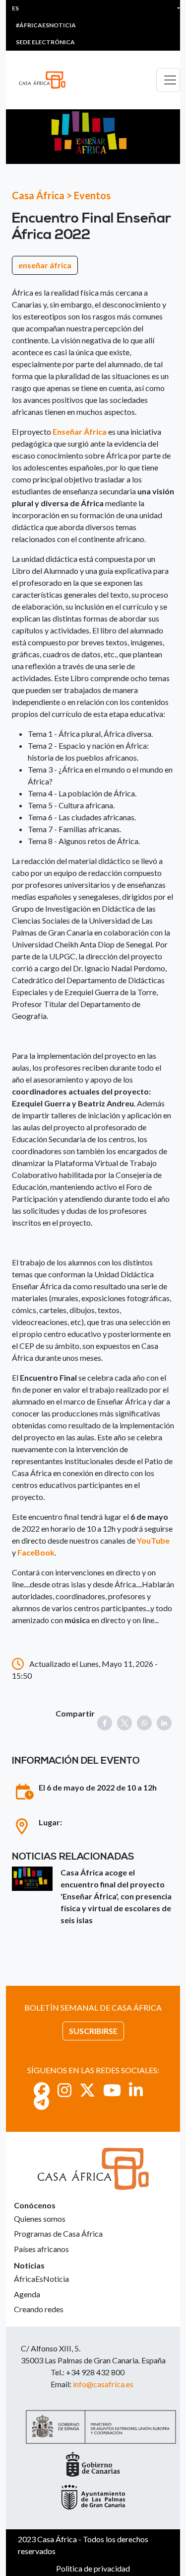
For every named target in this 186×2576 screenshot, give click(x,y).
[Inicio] (46, 80)
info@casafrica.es (103, 2384)
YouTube (153, 1540)
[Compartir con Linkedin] (164, 1723)
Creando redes (39, 2309)
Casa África (38, 195)
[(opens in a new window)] (42, 2090)
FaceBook (36, 1552)
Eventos (92, 195)
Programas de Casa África (58, 2233)
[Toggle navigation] (168, 80)
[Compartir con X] (124, 1723)
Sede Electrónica (45, 42)
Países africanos (41, 2249)
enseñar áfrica (45, 265)
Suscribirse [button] (93, 2031)
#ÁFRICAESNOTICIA (46, 25)
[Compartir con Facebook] (105, 1723)
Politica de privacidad (93, 2568)
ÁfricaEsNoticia (41, 2279)
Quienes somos (40, 2219)
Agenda (27, 2294)
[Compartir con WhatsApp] (144, 1723)
